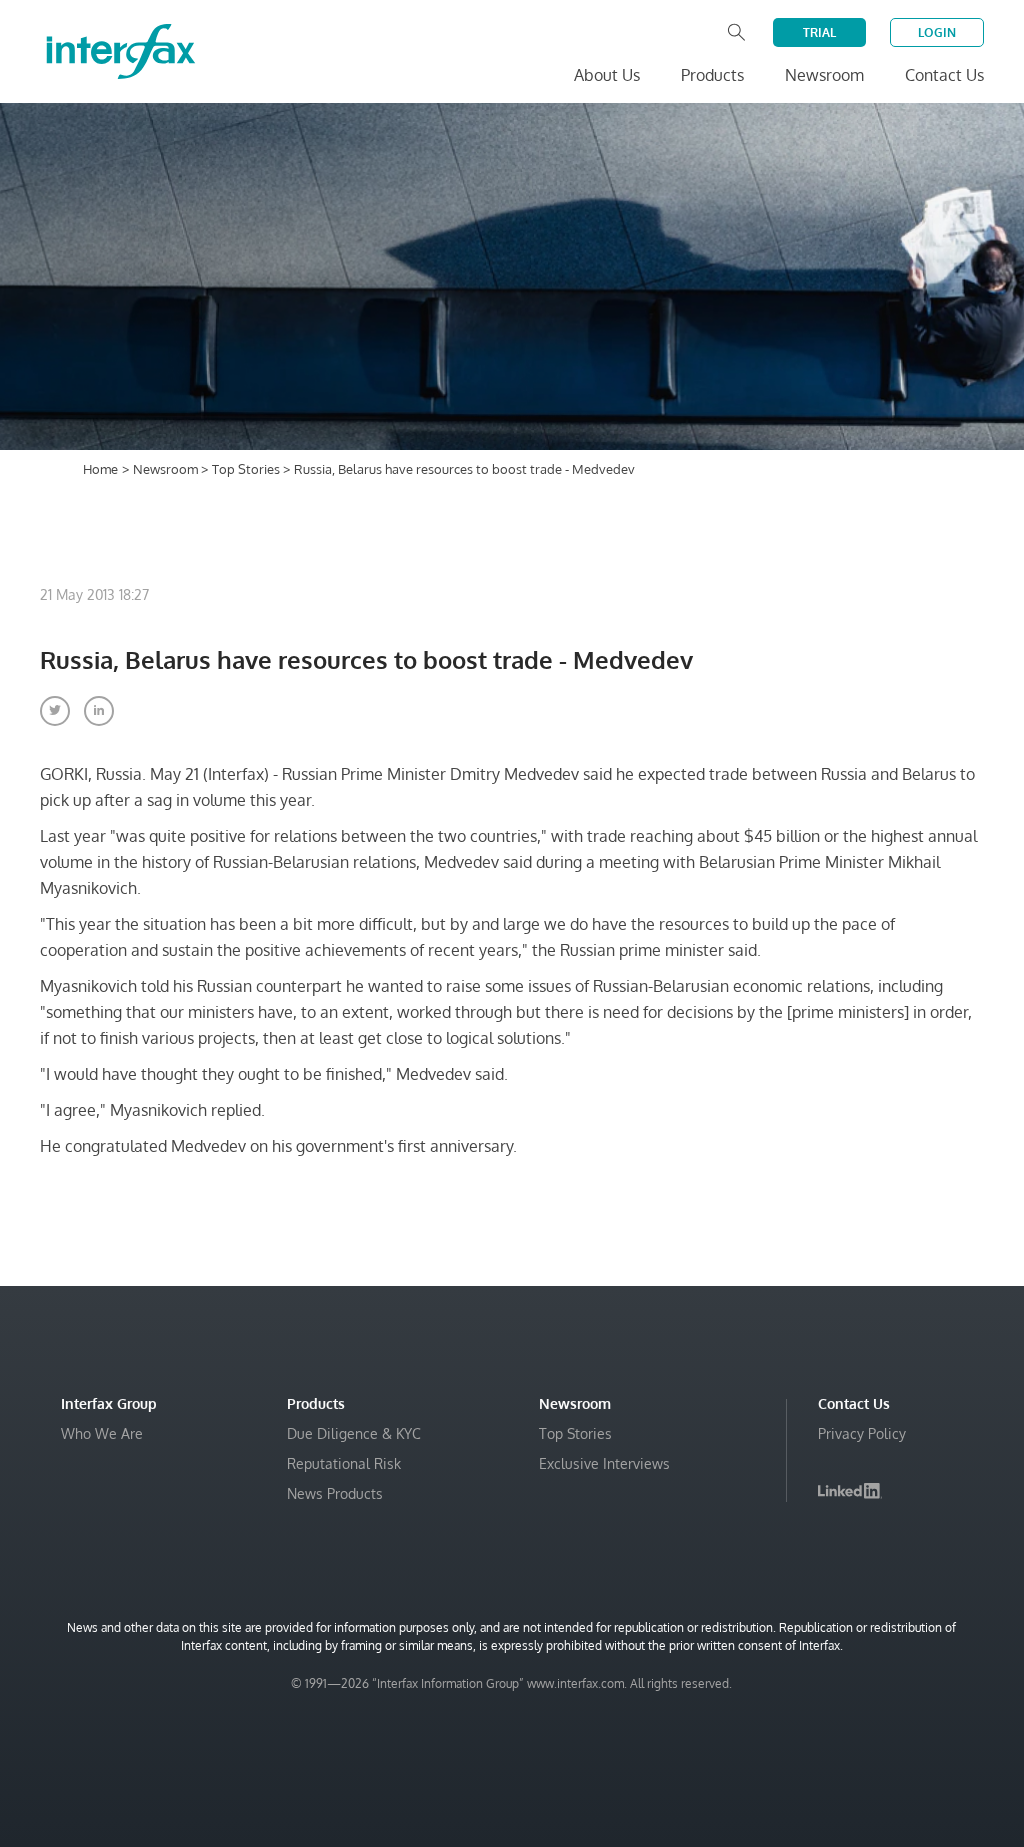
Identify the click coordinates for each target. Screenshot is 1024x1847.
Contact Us (944, 75)
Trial (819, 32)
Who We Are (102, 1433)
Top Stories (247, 469)
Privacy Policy (862, 1433)
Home (100, 469)
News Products (335, 1493)
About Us (607, 75)
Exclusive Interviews (604, 1463)
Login (937, 32)
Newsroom (167, 469)
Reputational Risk (344, 1463)
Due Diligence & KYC (354, 1433)
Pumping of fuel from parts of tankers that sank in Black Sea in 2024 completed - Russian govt (754, 1800)
